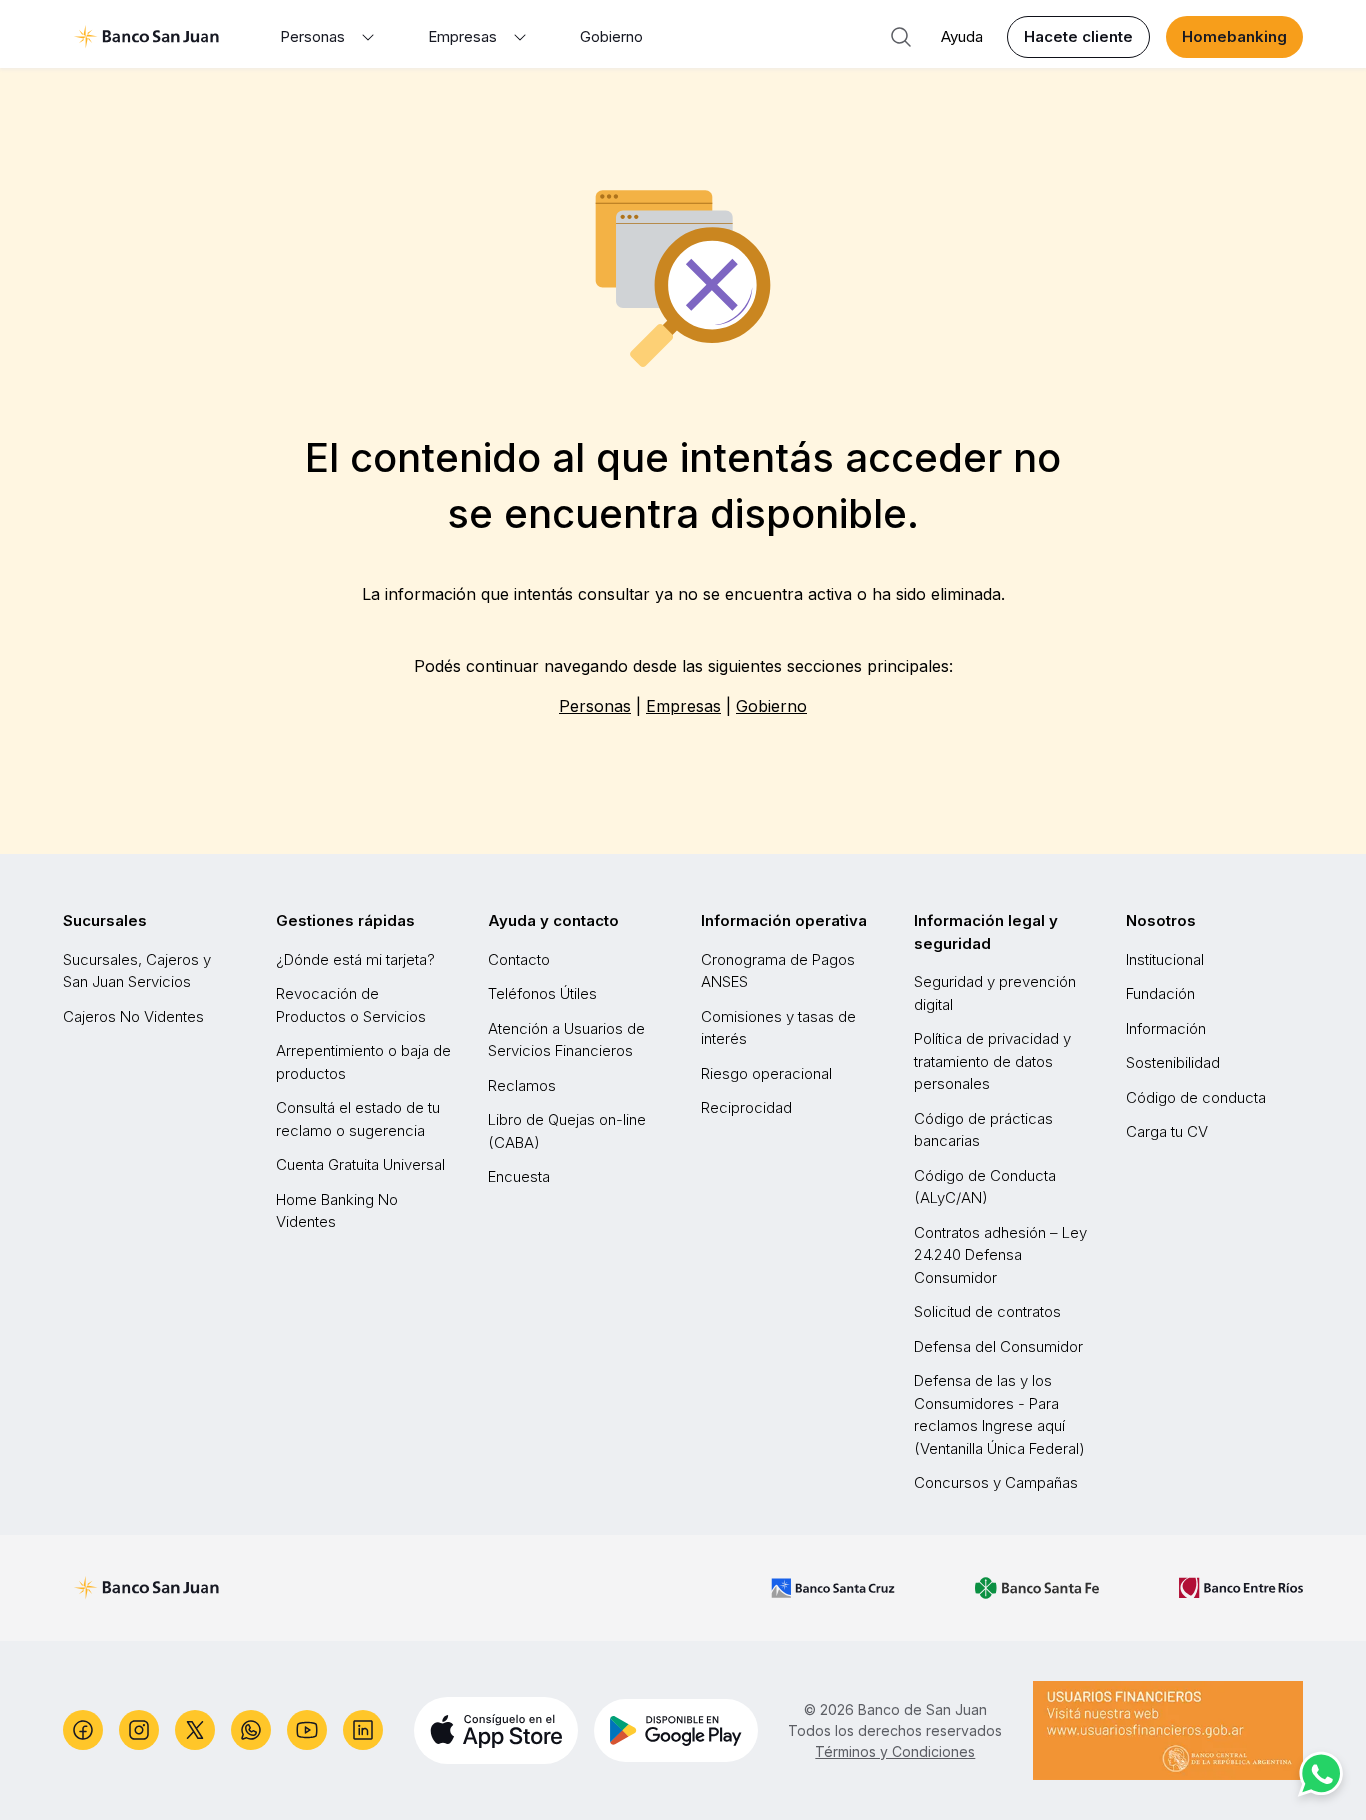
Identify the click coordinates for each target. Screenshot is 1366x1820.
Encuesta (519, 1176)
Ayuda (962, 36)
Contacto (519, 959)
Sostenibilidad (1173, 1062)
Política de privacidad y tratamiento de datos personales (992, 1061)
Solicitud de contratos (987, 1311)
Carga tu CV (1167, 1131)
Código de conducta (1196, 1097)
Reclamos (522, 1085)
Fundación (1160, 993)
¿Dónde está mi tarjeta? (355, 959)
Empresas (683, 706)
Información (1166, 1028)
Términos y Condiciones (895, 1751)
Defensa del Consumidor (998, 1346)
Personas (595, 706)
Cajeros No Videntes (133, 1016)
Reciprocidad (746, 1107)
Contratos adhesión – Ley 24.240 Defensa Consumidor (1000, 1255)
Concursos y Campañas (996, 1482)
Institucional (1165, 959)
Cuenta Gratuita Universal (360, 1164)
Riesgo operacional (766, 1073)
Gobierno (611, 36)
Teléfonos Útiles (542, 993)
